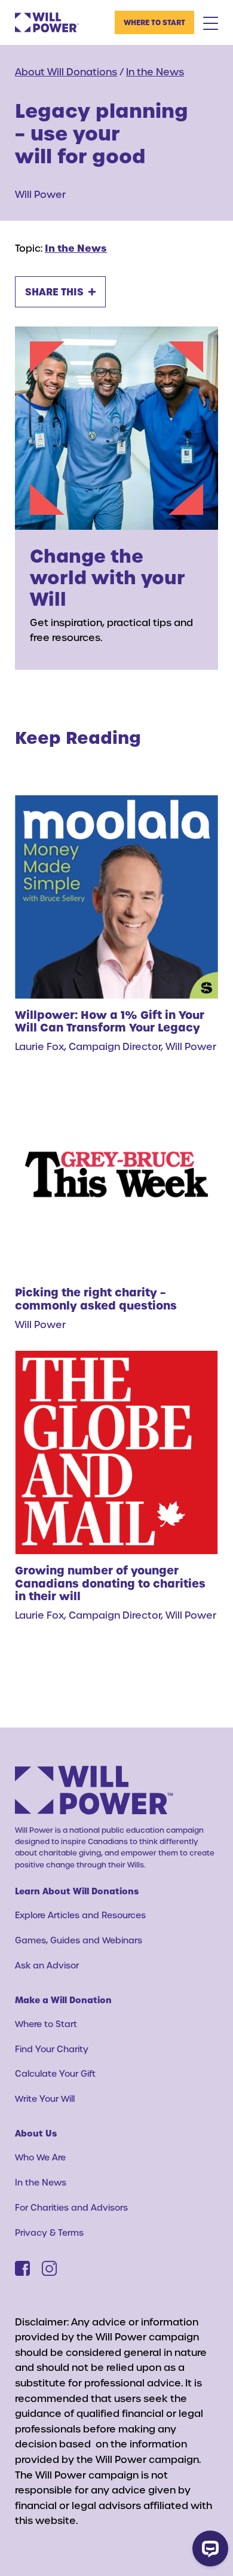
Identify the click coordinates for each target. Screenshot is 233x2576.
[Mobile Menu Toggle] (211, 23)
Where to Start (154, 22)
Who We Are (40, 2157)
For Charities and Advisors (71, 2207)
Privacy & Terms (49, 2232)
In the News (155, 71)
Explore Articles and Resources (80, 1915)
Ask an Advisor (47, 1965)
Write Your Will (45, 2099)
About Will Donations (66, 71)
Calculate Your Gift (55, 2073)
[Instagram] (49, 2268)
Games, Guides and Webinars (79, 1940)
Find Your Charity (52, 2049)
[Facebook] (22, 2268)
